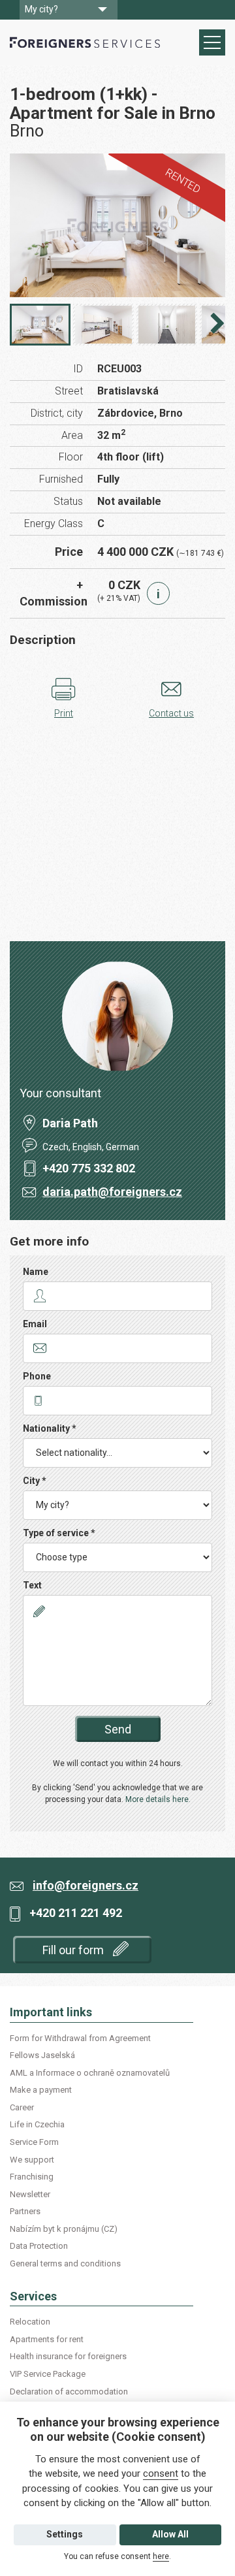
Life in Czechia (37, 2124)
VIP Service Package (48, 2374)
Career (22, 2107)
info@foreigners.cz (86, 1885)
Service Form (34, 2142)
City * (35, 1481)
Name (36, 1272)
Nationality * (50, 1428)
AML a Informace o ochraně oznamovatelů (90, 2073)
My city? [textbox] (41, 9)
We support (32, 2160)
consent (161, 2473)
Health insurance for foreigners (68, 2356)
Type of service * (59, 1533)
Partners (25, 2211)
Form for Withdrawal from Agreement (80, 2038)
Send (118, 1729)
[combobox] (69, 10)
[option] (117, 225)
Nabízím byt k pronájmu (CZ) (64, 2229)
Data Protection (39, 2246)
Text (32, 1585)
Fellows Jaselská (42, 2055)
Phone (37, 1376)
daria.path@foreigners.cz (112, 1192)
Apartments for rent (47, 2339)
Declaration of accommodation (69, 2391)
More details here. (158, 1799)
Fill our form (74, 1950)
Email (35, 1324)
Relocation (30, 2322)
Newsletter (30, 2194)
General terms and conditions (65, 2263)
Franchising (32, 2177)
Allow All (170, 2534)
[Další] (217, 327)
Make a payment (41, 2090)
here (161, 2556)
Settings (65, 2534)
